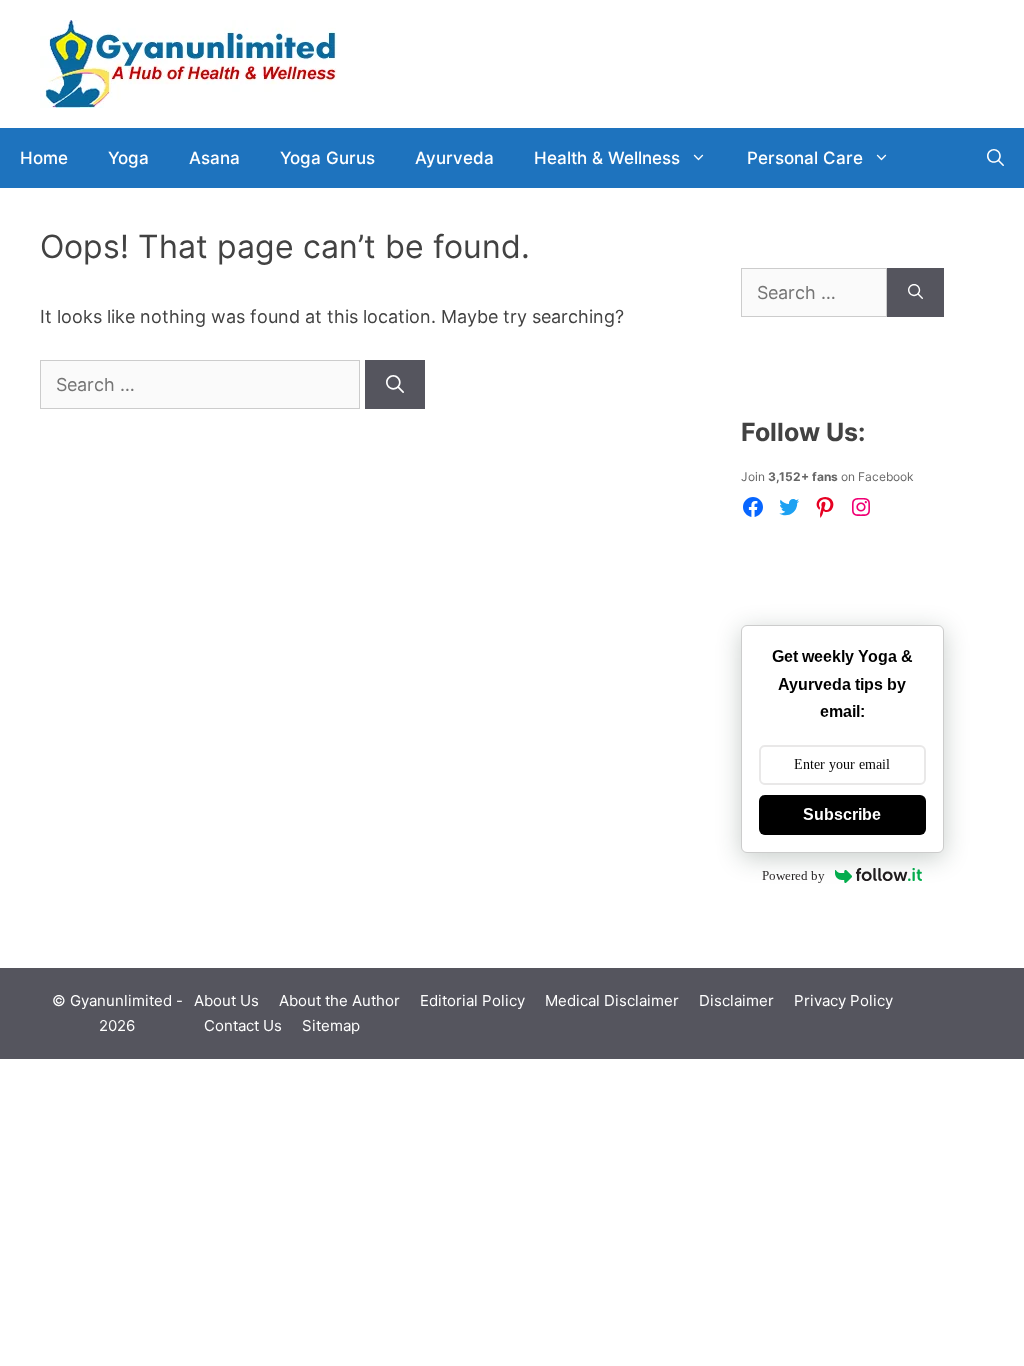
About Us (226, 1000)
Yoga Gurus (327, 158)
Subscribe (842, 814)
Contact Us (243, 1025)
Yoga (128, 158)
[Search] (395, 384)
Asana (214, 158)
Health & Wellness (607, 158)
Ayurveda (454, 158)
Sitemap (331, 1025)
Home (44, 158)
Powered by (793, 875)
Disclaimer (736, 1000)
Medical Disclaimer (612, 1000)
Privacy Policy (843, 1000)
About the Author (339, 1000)
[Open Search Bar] (995, 158)
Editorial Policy (472, 1000)
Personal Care (805, 158)
